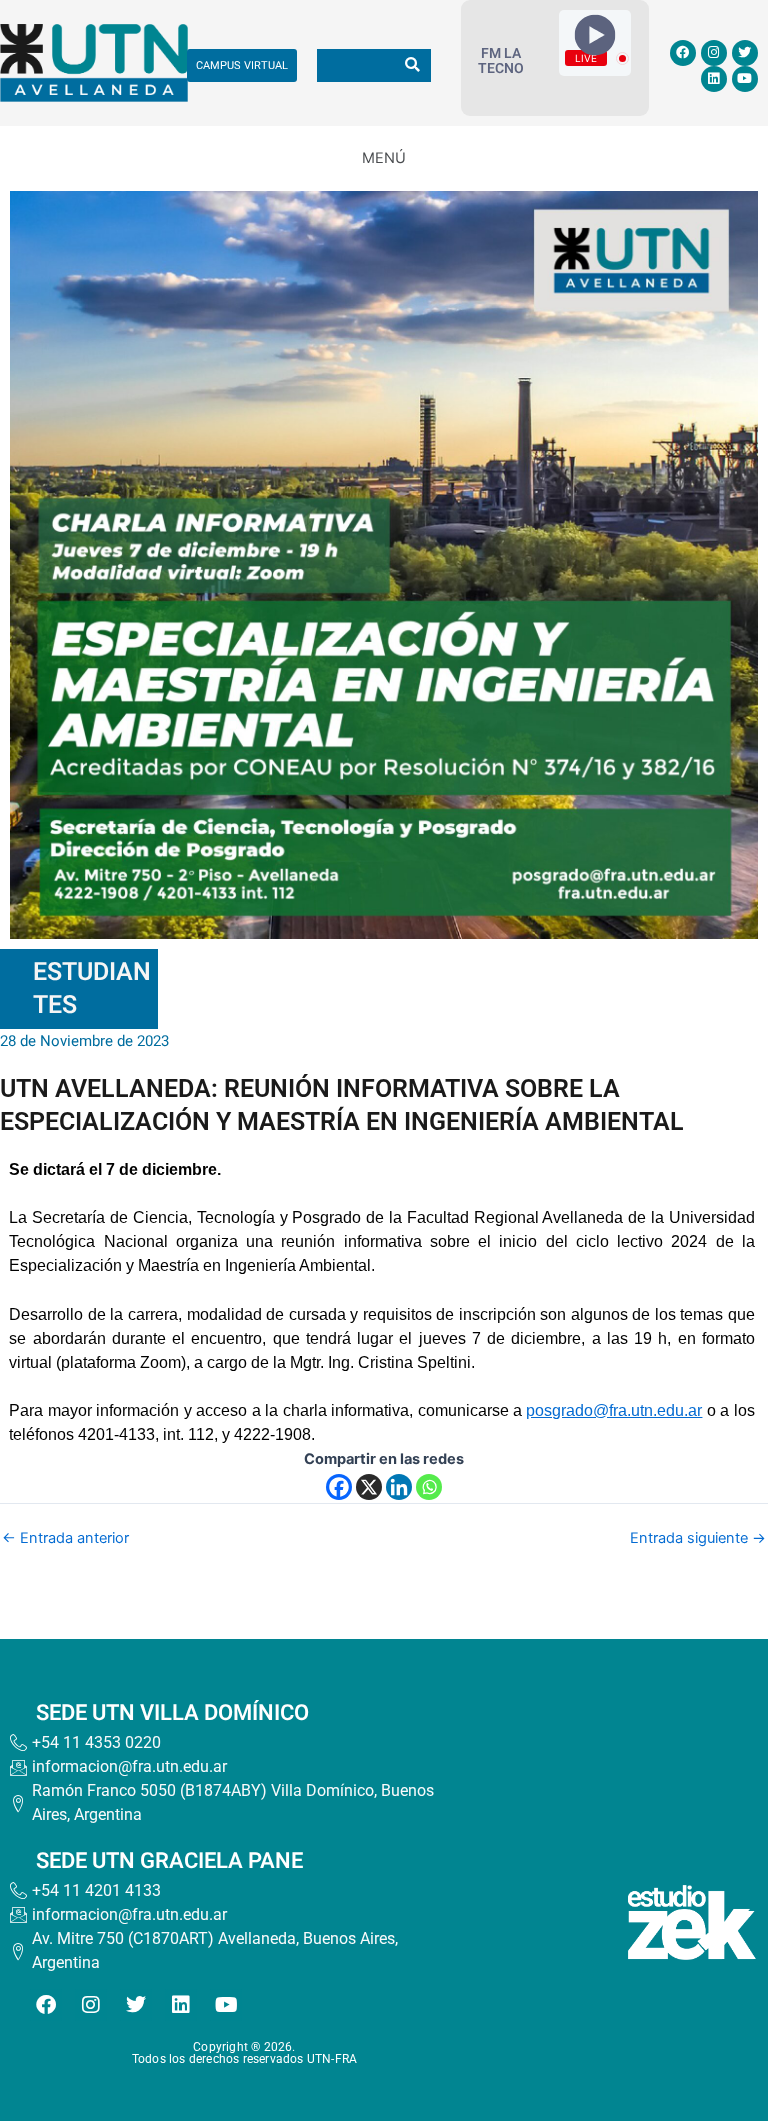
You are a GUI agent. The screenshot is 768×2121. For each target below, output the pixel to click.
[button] (384, 158)
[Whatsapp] (429, 1487)
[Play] (595, 35)
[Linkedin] (399, 1487)
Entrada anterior (65, 1538)
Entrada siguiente (698, 1538)
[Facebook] (339, 1487)
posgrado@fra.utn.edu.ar (614, 1410)
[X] (369, 1487)
